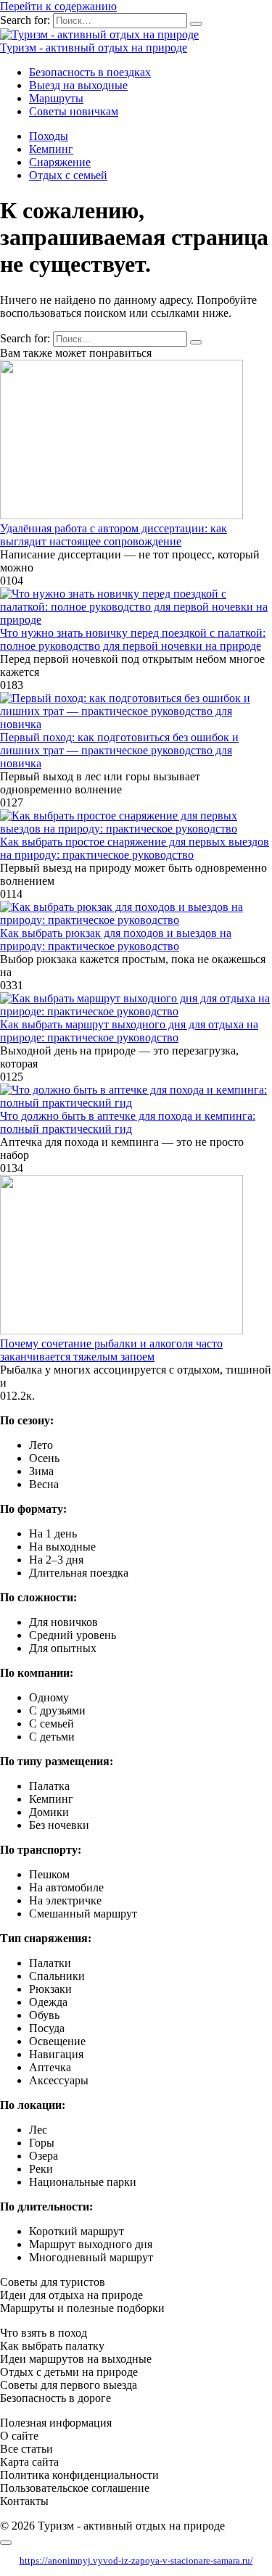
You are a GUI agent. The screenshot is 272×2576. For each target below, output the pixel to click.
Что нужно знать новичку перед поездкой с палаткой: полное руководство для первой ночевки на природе (133, 639)
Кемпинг (51, 149)
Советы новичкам (74, 111)
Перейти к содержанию (58, 6)
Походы (49, 136)
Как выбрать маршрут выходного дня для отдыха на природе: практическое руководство (129, 1031)
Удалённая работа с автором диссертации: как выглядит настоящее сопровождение (114, 535)
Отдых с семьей (68, 175)
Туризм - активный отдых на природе (94, 48)
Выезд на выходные (78, 85)
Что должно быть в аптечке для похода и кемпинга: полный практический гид (128, 1122)
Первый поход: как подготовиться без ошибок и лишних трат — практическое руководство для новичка (119, 750)
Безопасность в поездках (90, 72)
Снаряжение (60, 162)
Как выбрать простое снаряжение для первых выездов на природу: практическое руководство (135, 848)
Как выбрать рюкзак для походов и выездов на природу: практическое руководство (116, 940)
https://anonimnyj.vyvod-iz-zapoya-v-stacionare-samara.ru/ (136, 2560)
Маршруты (56, 98)
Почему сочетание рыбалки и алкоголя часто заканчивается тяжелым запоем (111, 1350)
